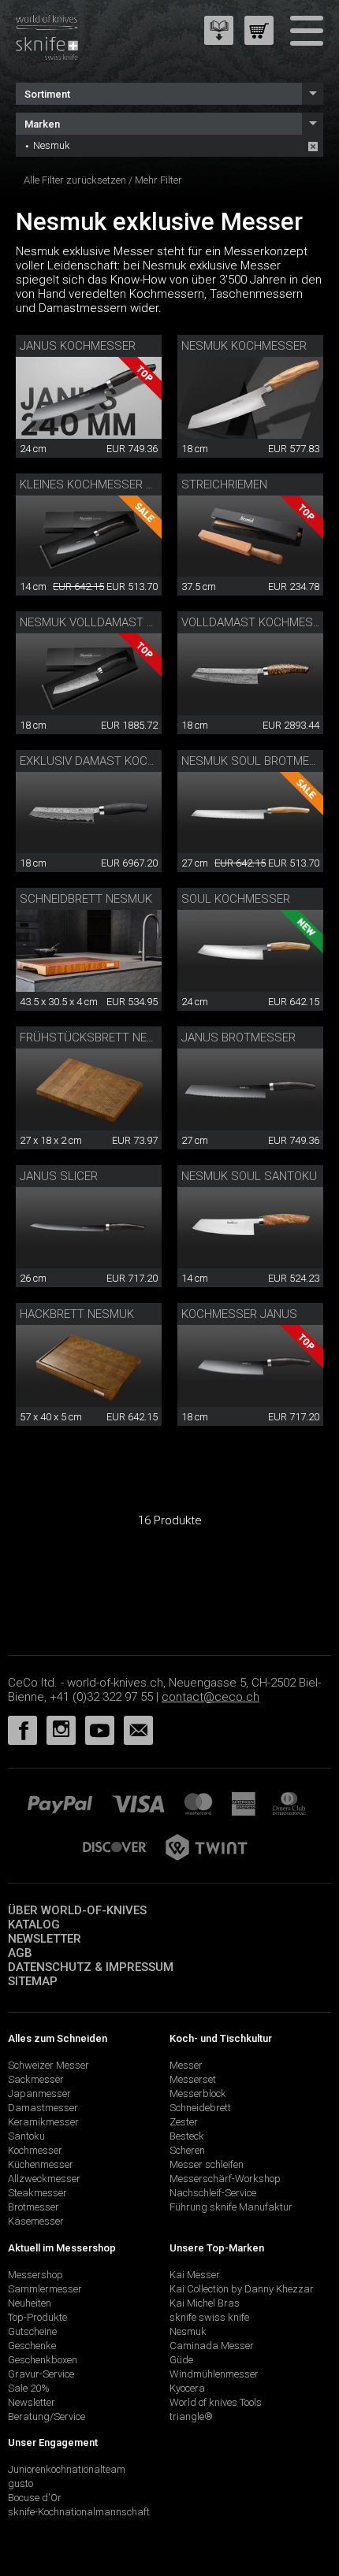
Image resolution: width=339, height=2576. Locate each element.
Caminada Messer (212, 2346)
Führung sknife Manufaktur (231, 2207)
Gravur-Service (41, 2374)
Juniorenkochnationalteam (67, 2469)
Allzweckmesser (44, 2179)
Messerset (193, 2079)
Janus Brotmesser (238, 1037)
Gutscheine (32, 2331)
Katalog (34, 1925)
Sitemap (33, 1981)
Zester (184, 2122)
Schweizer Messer (48, 2065)
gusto (20, 2483)
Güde (181, 2360)
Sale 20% (29, 2388)
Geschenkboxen (43, 2360)
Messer (186, 2065)
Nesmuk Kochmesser (244, 346)
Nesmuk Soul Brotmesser (260, 761)
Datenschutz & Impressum (91, 1967)
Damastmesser (43, 2108)
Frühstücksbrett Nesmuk (99, 1037)
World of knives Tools (216, 2402)
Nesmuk (52, 145)
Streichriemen (224, 484)
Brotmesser (34, 2207)
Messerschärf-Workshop (225, 2179)
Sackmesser (36, 2079)
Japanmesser (39, 2093)
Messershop (35, 2275)
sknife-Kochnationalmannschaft (79, 2512)
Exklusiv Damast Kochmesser (110, 761)
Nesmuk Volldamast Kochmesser (121, 622)
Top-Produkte (37, 2317)
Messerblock (198, 2093)
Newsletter (45, 1939)
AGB (20, 1953)
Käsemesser (36, 2221)
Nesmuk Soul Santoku (249, 1176)
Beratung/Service (47, 2416)
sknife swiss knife (209, 2317)
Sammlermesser (45, 2289)
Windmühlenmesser (214, 2374)
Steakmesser (37, 2193)
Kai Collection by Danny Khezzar (242, 2289)
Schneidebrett (200, 2108)
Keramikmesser (43, 2122)
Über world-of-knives (77, 1910)
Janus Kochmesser (78, 346)
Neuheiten (30, 2303)
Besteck (187, 2136)
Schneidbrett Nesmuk (86, 899)
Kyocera (187, 2388)
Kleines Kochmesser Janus (101, 484)
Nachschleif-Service (213, 2193)
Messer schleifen (207, 2164)
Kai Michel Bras (205, 2303)
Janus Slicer (59, 1176)
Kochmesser (35, 2150)
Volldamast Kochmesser (258, 622)
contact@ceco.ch (210, 1697)
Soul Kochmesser (236, 899)
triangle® (191, 2416)
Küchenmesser (41, 2164)
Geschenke (32, 2346)
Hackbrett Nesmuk (77, 1314)
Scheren (187, 2150)
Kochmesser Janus (239, 1314)
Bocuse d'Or (35, 2498)
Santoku (26, 2136)
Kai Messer (195, 2275)
